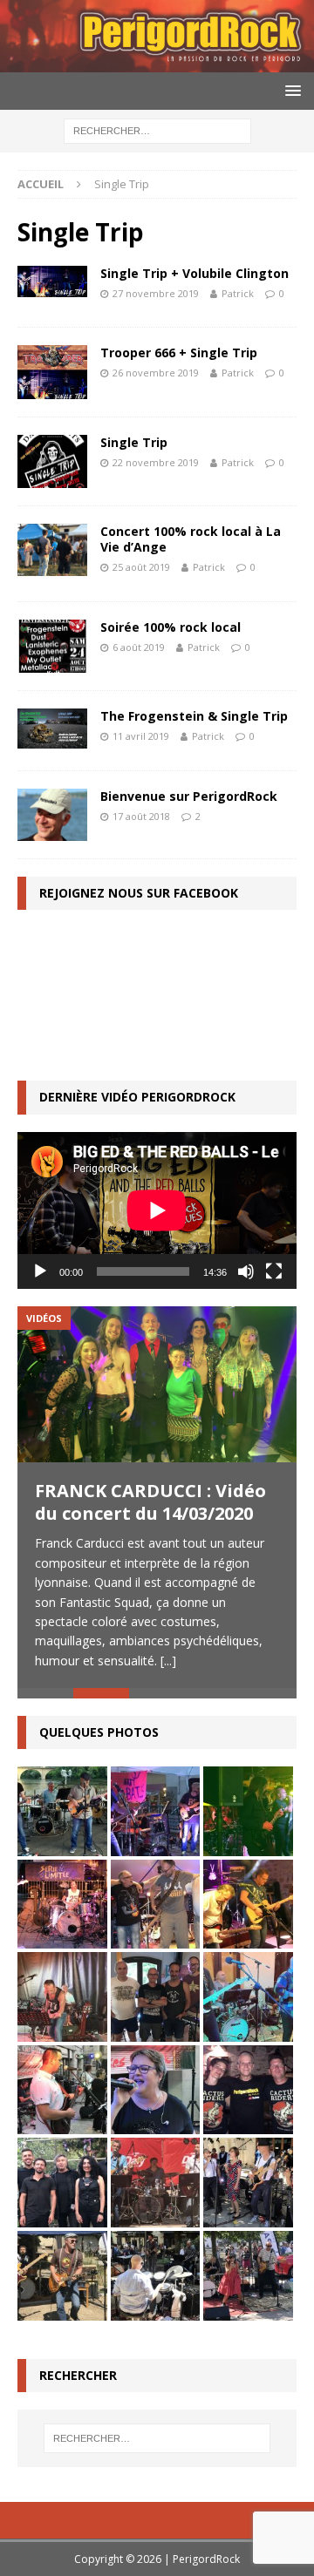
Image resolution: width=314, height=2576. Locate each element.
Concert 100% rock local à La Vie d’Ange (191, 539)
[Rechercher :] (157, 130)
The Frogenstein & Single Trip (194, 716)
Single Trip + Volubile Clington (195, 273)
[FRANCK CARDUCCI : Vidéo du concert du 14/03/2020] (157, 1385)
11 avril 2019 (141, 736)
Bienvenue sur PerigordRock (189, 796)
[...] (168, 1661)
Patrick (238, 293)
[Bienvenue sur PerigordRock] (52, 815)
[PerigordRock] (157, 62)
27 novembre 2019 (156, 293)
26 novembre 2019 (156, 373)
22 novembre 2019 (156, 462)
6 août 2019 (139, 647)
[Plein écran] (274, 1271)
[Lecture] (40, 1271)
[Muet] (246, 1271)
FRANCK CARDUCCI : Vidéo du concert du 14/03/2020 (150, 1502)
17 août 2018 (141, 816)
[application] (157, 1210)
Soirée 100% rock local (171, 627)
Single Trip (134, 442)
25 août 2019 (141, 567)
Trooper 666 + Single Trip (179, 353)
